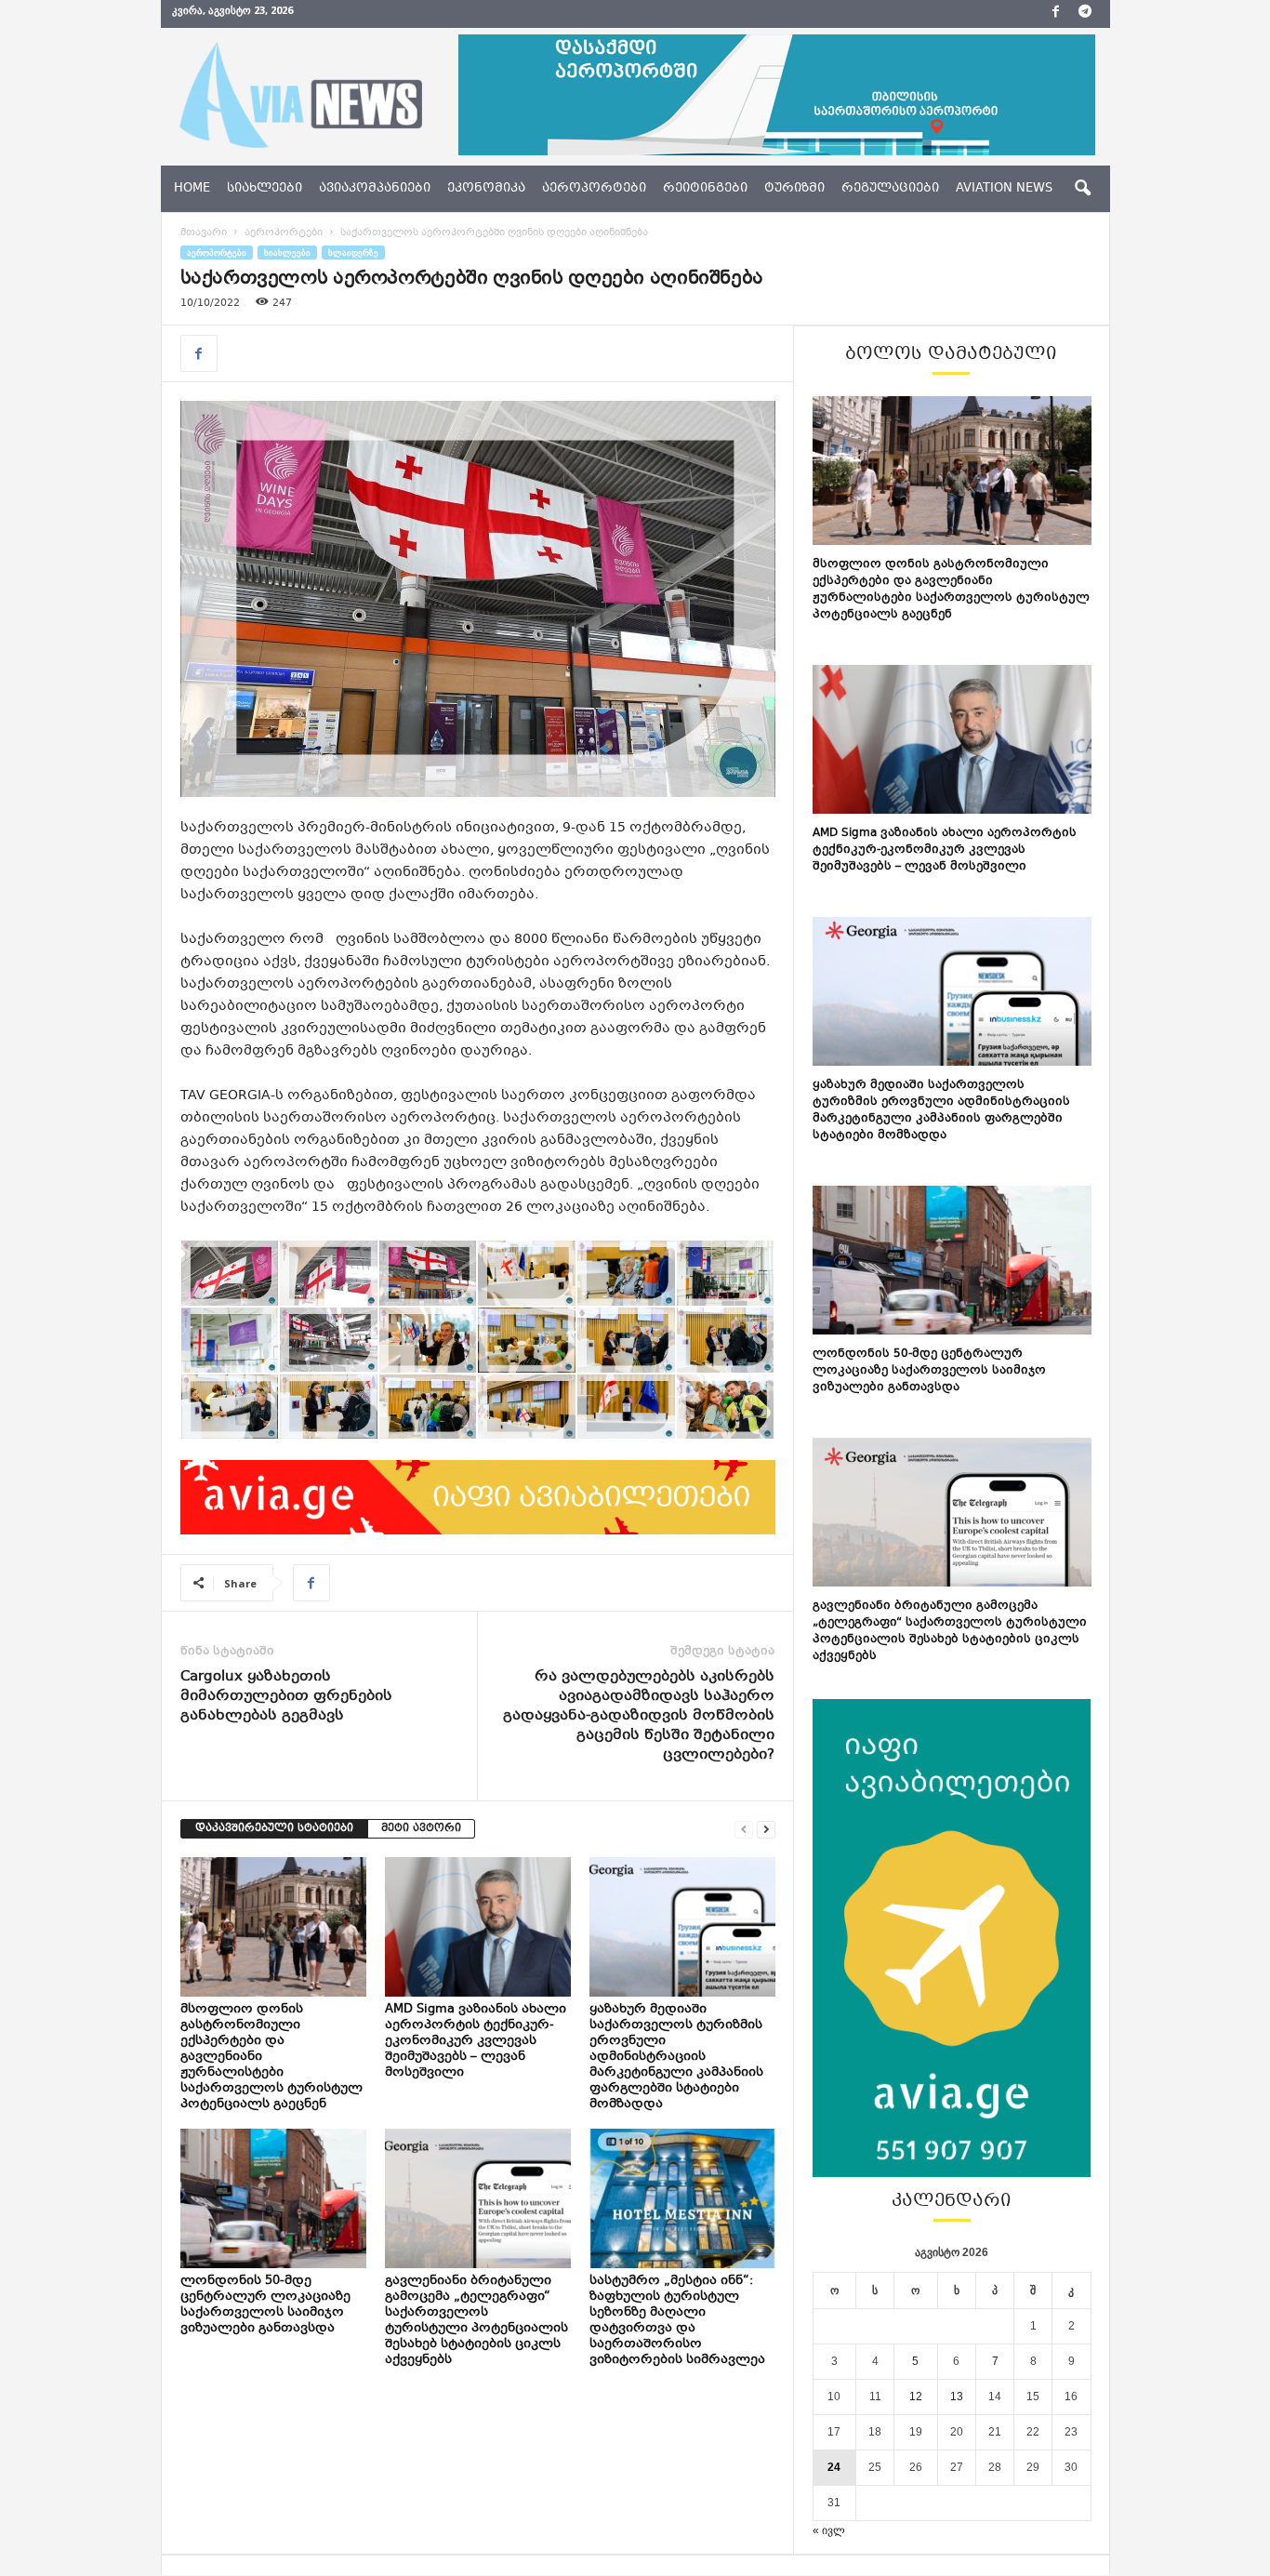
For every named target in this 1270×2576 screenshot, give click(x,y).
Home (192, 189)
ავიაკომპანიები (375, 189)
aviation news (1004, 189)
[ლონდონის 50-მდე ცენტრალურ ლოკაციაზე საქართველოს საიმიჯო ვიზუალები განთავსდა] (273, 2198)
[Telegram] (1085, 14)
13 (957, 2397)
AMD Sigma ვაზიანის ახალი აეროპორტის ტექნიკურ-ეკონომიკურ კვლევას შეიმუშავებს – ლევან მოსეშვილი (476, 2041)
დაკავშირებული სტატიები (274, 1829)
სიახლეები (265, 189)
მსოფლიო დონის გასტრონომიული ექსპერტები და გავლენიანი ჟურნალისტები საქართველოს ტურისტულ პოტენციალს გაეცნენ (951, 590)
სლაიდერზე (353, 252)
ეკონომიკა (486, 189)
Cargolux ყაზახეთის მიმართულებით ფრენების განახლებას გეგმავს (286, 1697)
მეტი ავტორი (421, 1829)
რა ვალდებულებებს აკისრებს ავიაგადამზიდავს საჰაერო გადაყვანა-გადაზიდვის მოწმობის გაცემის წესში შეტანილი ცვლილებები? (639, 1716)
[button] (1082, 189)
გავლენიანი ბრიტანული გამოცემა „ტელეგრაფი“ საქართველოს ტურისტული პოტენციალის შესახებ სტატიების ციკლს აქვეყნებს (476, 2321)
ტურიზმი (794, 189)
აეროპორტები (594, 189)
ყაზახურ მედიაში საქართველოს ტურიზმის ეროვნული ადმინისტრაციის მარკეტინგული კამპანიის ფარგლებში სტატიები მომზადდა (676, 2057)
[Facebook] (1056, 14)
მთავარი (204, 233)
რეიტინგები (705, 189)
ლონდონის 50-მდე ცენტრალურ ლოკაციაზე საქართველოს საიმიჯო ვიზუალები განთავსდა (265, 2305)
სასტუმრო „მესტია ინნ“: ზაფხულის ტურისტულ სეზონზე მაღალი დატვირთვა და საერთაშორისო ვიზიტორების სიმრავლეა (679, 2321)
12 (916, 2397)
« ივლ (829, 2530)
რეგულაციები (890, 189)
